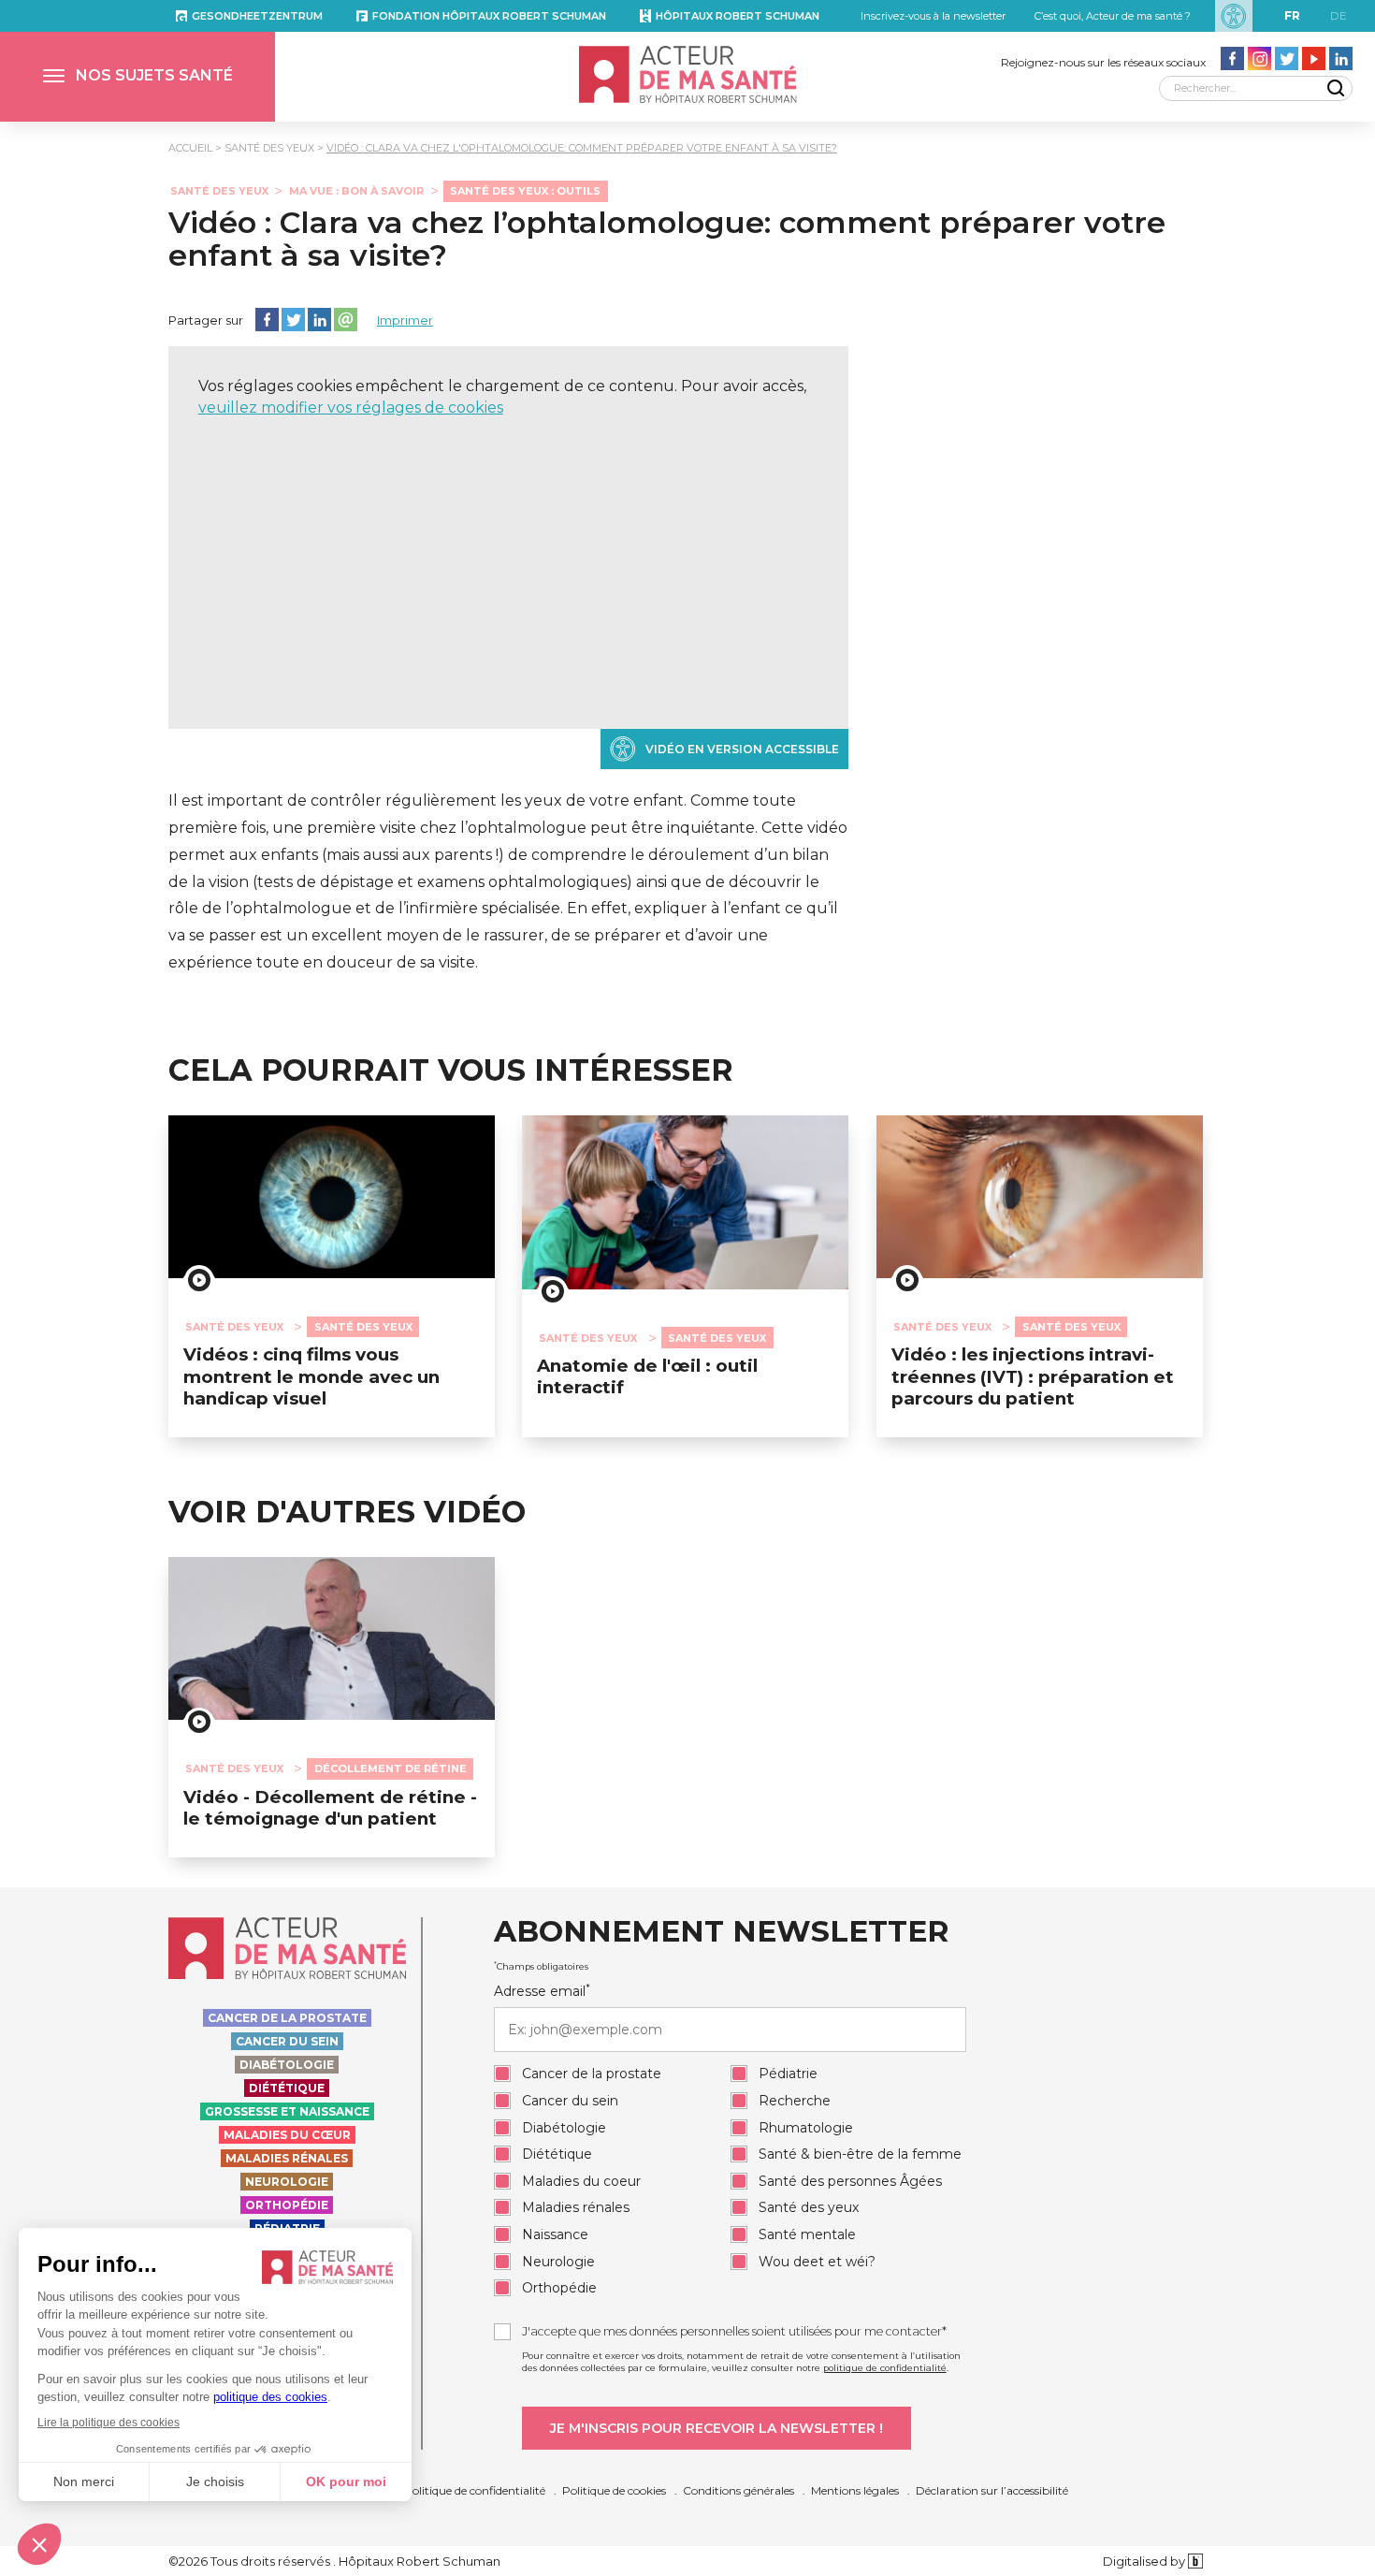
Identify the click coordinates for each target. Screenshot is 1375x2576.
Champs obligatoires (541, 1966)
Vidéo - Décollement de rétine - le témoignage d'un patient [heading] (330, 1808)
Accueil (190, 148)
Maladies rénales (287, 2158)
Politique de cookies (614, 2490)
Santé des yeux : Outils (525, 191)
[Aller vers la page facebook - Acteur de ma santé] (1232, 58)
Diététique (287, 2088)
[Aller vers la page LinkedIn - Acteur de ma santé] (1341, 58)
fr (1292, 15)
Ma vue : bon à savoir (356, 191)
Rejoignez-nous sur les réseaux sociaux (1103, 62)
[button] (137, 77)
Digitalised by (1145, 2561)
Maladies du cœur (287, 2135)
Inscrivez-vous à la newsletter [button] (933, 16)
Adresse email (542, 1991)
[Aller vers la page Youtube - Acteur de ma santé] (1314, 58)
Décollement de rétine (391, 1768)
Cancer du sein (287, 2041)
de (1339, 15)
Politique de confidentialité (475, 2490)
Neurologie (287, 2182)
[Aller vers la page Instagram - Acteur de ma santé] (1259, 58)
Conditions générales (738, 2490)
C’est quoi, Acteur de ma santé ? (1113, 16)
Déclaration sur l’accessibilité (992, 2490)
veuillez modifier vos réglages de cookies (351, 408)
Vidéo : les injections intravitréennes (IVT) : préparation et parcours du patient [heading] (1033, 1376)
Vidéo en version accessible (742, 749)
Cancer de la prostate (287, 2018)
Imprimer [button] (405, 320)
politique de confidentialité (885, 2368)
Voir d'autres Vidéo (347, 1512)
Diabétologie (287, 2065)
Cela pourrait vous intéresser (451, 1070)
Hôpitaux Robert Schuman (738, 16)
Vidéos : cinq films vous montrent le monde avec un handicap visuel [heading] (311, 1376)
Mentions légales (855, 2490)
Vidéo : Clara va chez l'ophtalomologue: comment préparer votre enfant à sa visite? (582, 148)
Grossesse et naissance (287, 2111)
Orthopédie (287, 2205)
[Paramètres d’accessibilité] (1234, 16)
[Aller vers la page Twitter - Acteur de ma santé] (1287, 58)
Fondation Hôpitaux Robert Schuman (489, 16)
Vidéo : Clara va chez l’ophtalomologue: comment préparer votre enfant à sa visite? (667, 239)
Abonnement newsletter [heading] (721, 1932)
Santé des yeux (269, 148)
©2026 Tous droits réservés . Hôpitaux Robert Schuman (334, 2561)
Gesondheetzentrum (257, 16)
